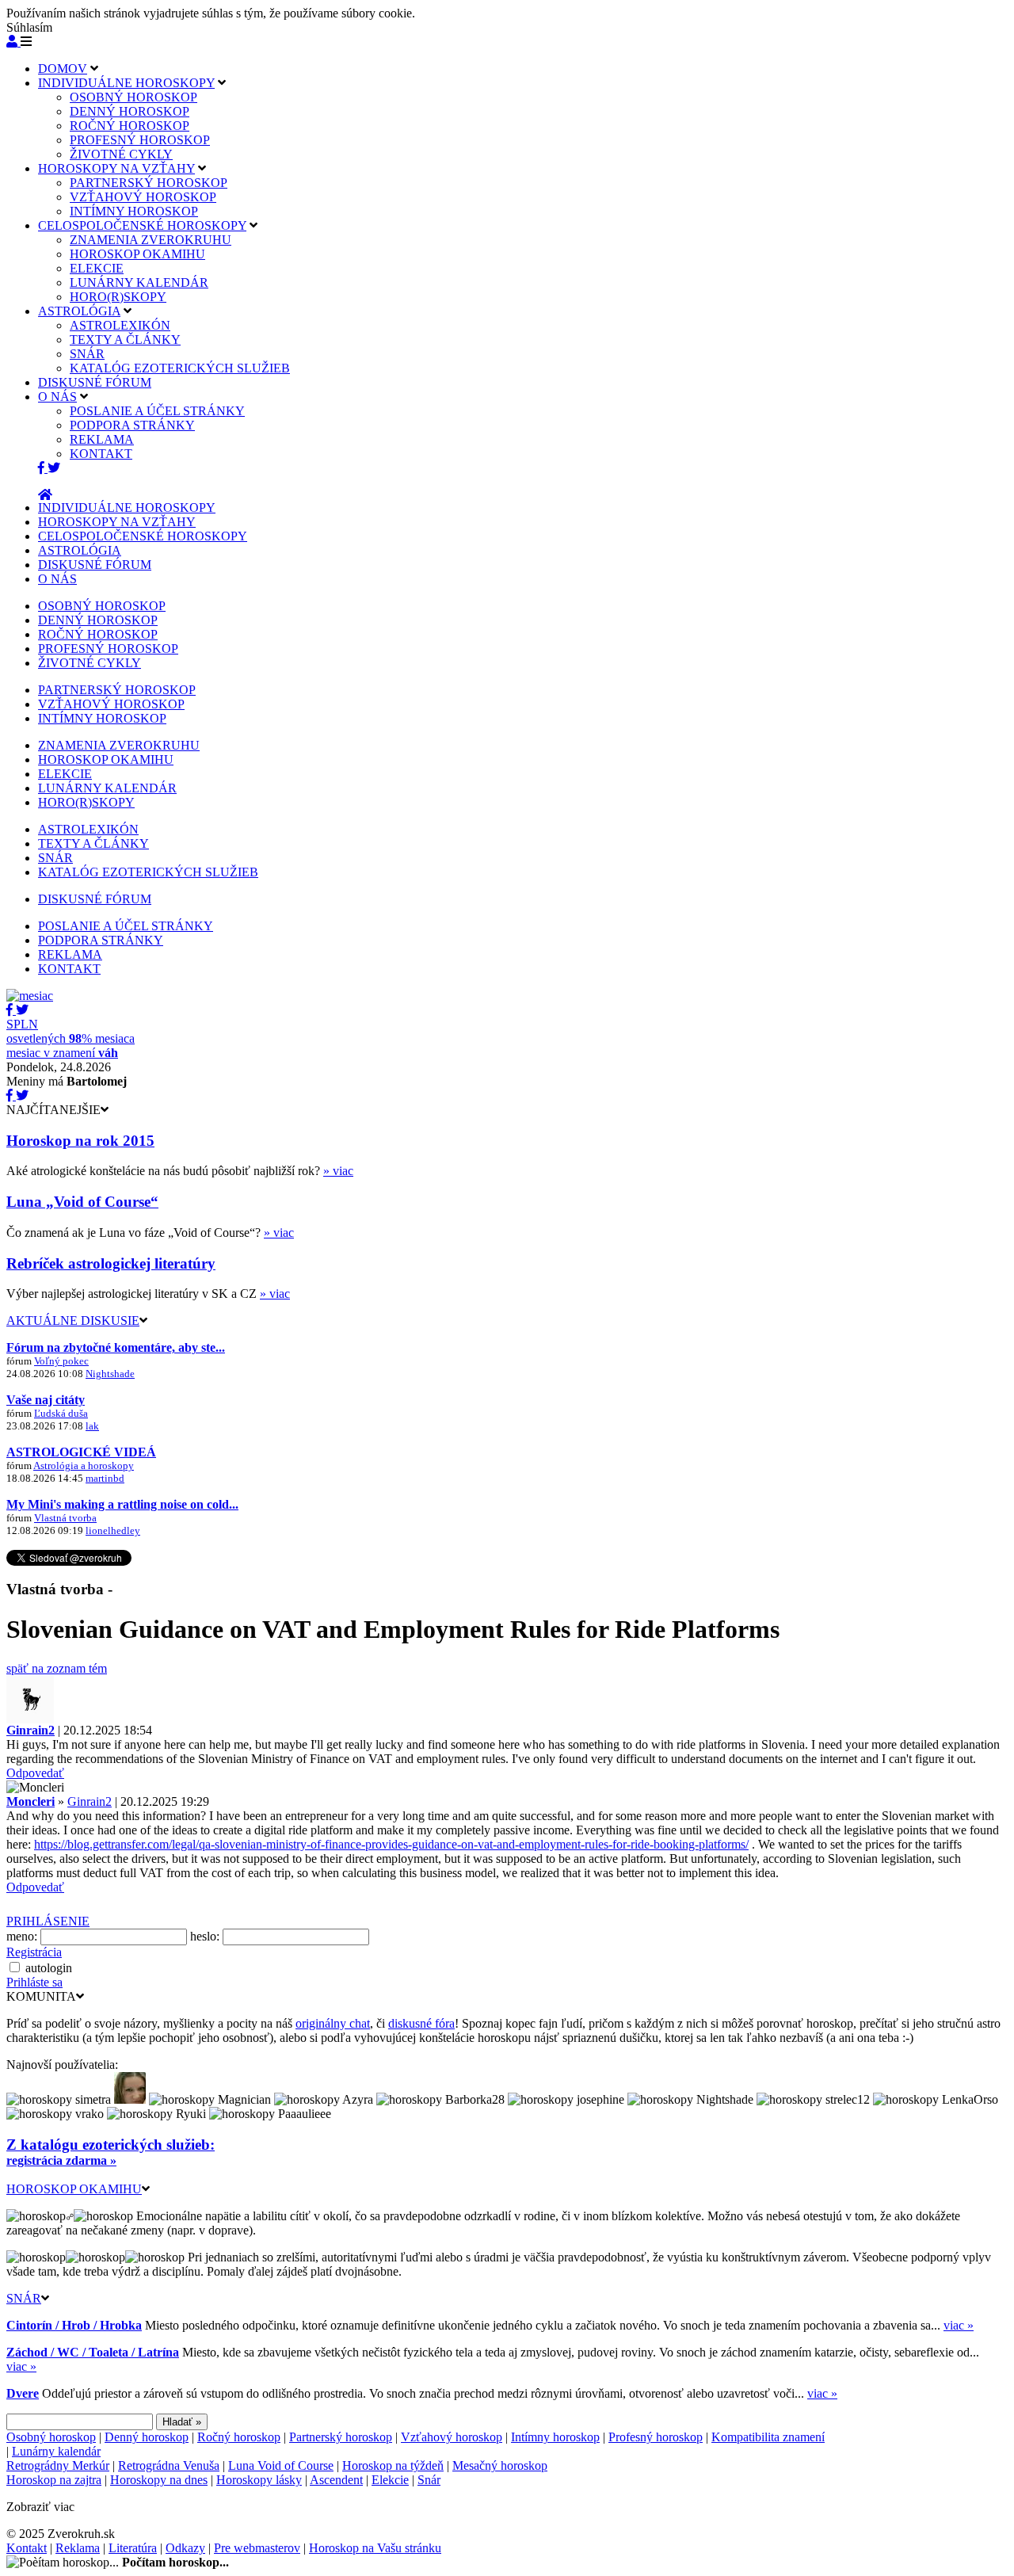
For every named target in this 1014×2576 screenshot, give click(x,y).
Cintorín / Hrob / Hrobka (74, 2325)
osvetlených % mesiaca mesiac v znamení (71, 1038)
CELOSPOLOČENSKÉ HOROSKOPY (142, 225)
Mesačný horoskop (500, 2465)
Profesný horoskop (656, 2437)
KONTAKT (101, 454)
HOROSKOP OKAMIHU (137, 254)
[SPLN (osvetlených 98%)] (30, 996)
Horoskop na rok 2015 (80, 1141)
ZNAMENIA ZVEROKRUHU (151, 240)
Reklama (78, 2548)
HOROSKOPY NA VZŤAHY (116, 168)
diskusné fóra (421, 2023)
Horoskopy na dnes (159, 2480)
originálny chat (333, 2023)
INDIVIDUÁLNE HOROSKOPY (126, 83)
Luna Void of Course (281, 2465)
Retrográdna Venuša (169, 2465)
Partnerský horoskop (341, 2437)
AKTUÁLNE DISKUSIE (73, 1320)
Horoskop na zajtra (54, 2480)
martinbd (105, 1478)
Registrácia (34, 1952)
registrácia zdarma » (61, 2160)
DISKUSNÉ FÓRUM (95, 382)
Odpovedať (35, 1773)
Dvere (23, 2393)
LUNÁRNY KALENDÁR (139, 282)
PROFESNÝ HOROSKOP (140, 140)
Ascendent (336, 2480)
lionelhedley (113, 1530)
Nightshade (110, 1374)
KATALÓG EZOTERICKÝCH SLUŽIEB (180, 368)
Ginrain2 (90, 1801)
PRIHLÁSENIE (48, 1921)
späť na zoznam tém (57, 1668)
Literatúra (133, 2548)
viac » (959, 2325)
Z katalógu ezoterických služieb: (111, 2145)
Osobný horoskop (51, 2437)
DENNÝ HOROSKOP (130, 111)
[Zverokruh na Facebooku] (43, 468)
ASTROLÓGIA (79, 311)
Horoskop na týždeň (393, 2465)
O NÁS (57, 397)
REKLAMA (102, 439)
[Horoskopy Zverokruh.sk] (45, 495)
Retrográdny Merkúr (58, 2465)
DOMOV (63, 69)
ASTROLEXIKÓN (120, 325)
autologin (49, 1968)
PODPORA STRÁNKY (132, 425)
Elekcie (390, 2480)
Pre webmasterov (257, 2548)
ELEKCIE (97, 268)
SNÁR (87, 354)
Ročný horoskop (239, 2437)
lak (92, 1426)
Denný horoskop (147, 2437)
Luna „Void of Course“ (82, 1202)
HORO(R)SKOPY (118, 297)
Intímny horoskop (555, 2437)
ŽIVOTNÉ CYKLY (121, 154)
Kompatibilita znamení (768, 2437)
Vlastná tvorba (65, 1518)
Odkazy (185, 2548)
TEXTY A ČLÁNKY (125, 340)
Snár (429, 2480)
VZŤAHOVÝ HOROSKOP (143, 197)
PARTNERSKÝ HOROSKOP (149, 183)
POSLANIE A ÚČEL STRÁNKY (157, 411)
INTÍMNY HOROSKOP (134, 211)
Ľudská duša (61, 1413)
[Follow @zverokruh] (54, 468)
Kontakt (27, 2548)
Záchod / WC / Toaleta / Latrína (93, 2352)
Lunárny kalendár (56, 2451)
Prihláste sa (34, 1982)
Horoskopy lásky (259, 2480)
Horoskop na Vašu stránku (375, 2548)
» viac (338, 1171)
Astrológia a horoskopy (84, 1465)
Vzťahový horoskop (452, 2437)
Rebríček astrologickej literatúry (111, 1263)
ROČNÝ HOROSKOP (130, 126)
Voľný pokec (61, 1361)
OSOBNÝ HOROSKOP (133, 97)
